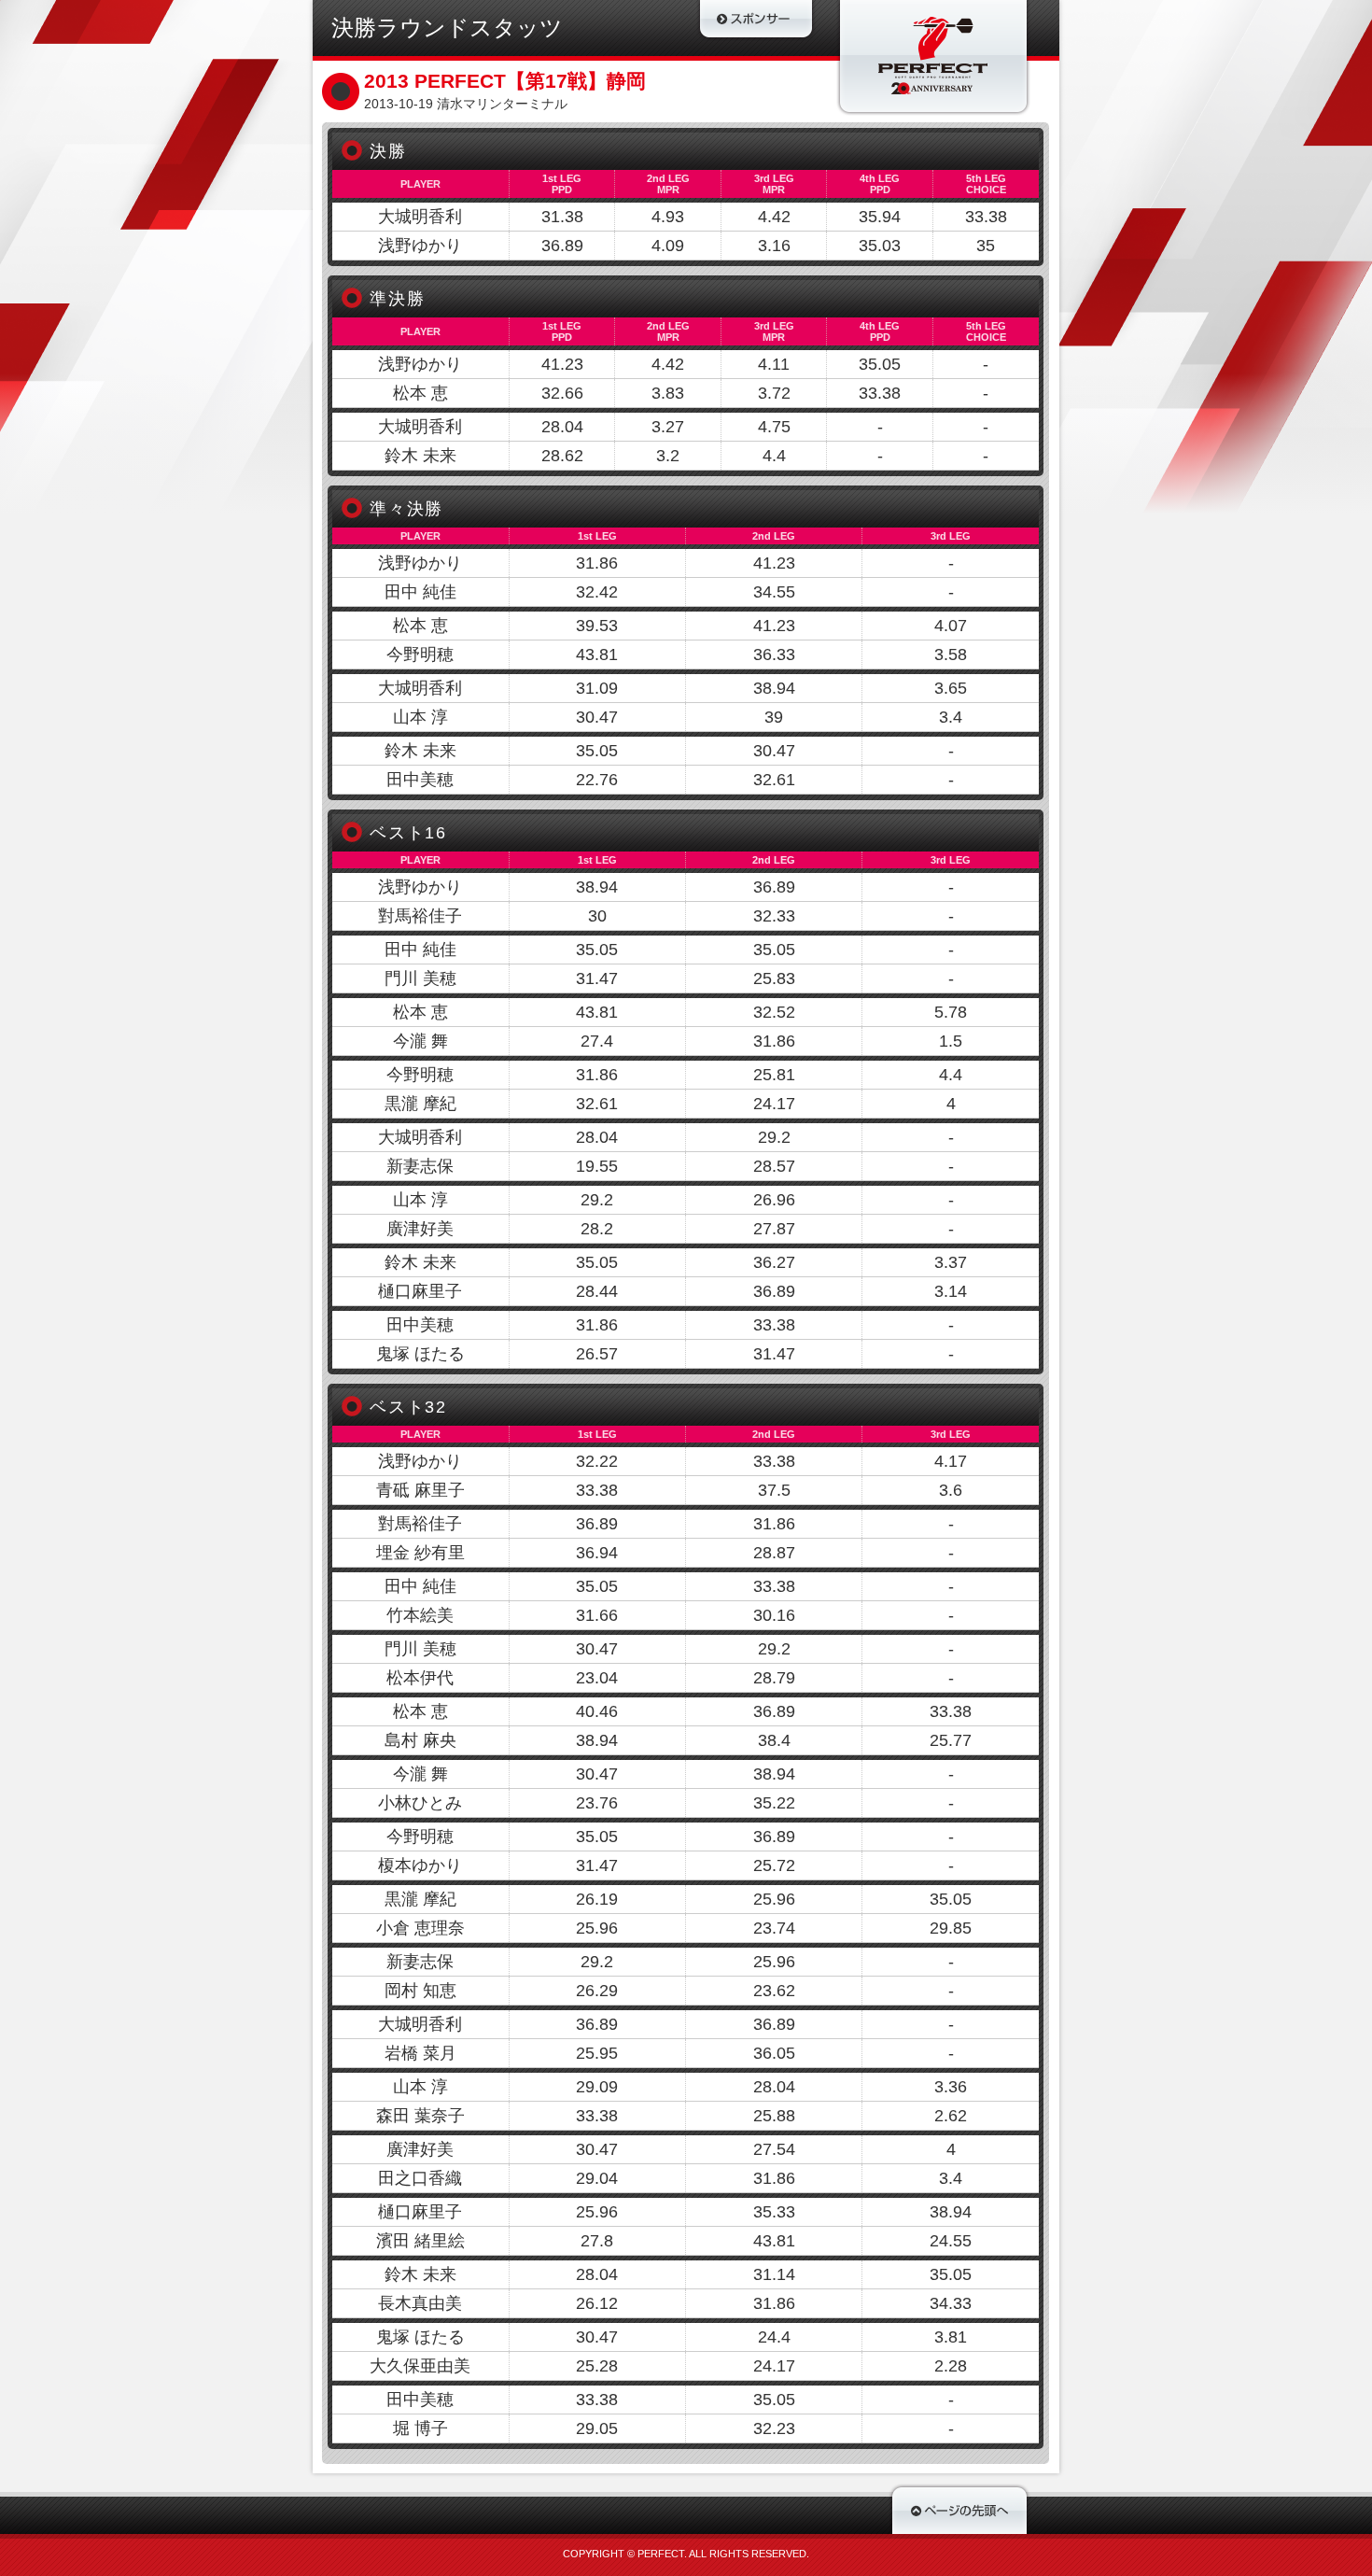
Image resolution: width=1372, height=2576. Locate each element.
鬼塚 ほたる (420, 1354)
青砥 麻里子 (420, 1490)
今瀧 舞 (420, 1041)
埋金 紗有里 (420, 1553)
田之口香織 (420, 2178)
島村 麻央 (420, 1740)
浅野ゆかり (420, 246)
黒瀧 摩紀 (420, 1104)
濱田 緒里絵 (420, 2241)
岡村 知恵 (420, 1991)
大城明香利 (420, 217)
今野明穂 (420, 655)
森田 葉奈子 (420, 2116)
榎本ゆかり (420, 1865)
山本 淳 (420, 717)
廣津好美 (420, 1229)
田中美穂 (420, 780)
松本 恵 (420, 393)
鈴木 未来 (420, 456)
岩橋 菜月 (420, 2053)
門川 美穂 (420, 978)
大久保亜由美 (420, 2366)
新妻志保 (420, 1166)
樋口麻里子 (420, 1291)
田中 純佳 (420, 592)
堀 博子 (420, 2428)
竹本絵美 (420, 1615)
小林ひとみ (420, 1803)
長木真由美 (420, 2303)
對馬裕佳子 (420, 916)
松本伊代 (420, 1678)
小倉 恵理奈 (420, 1928)
